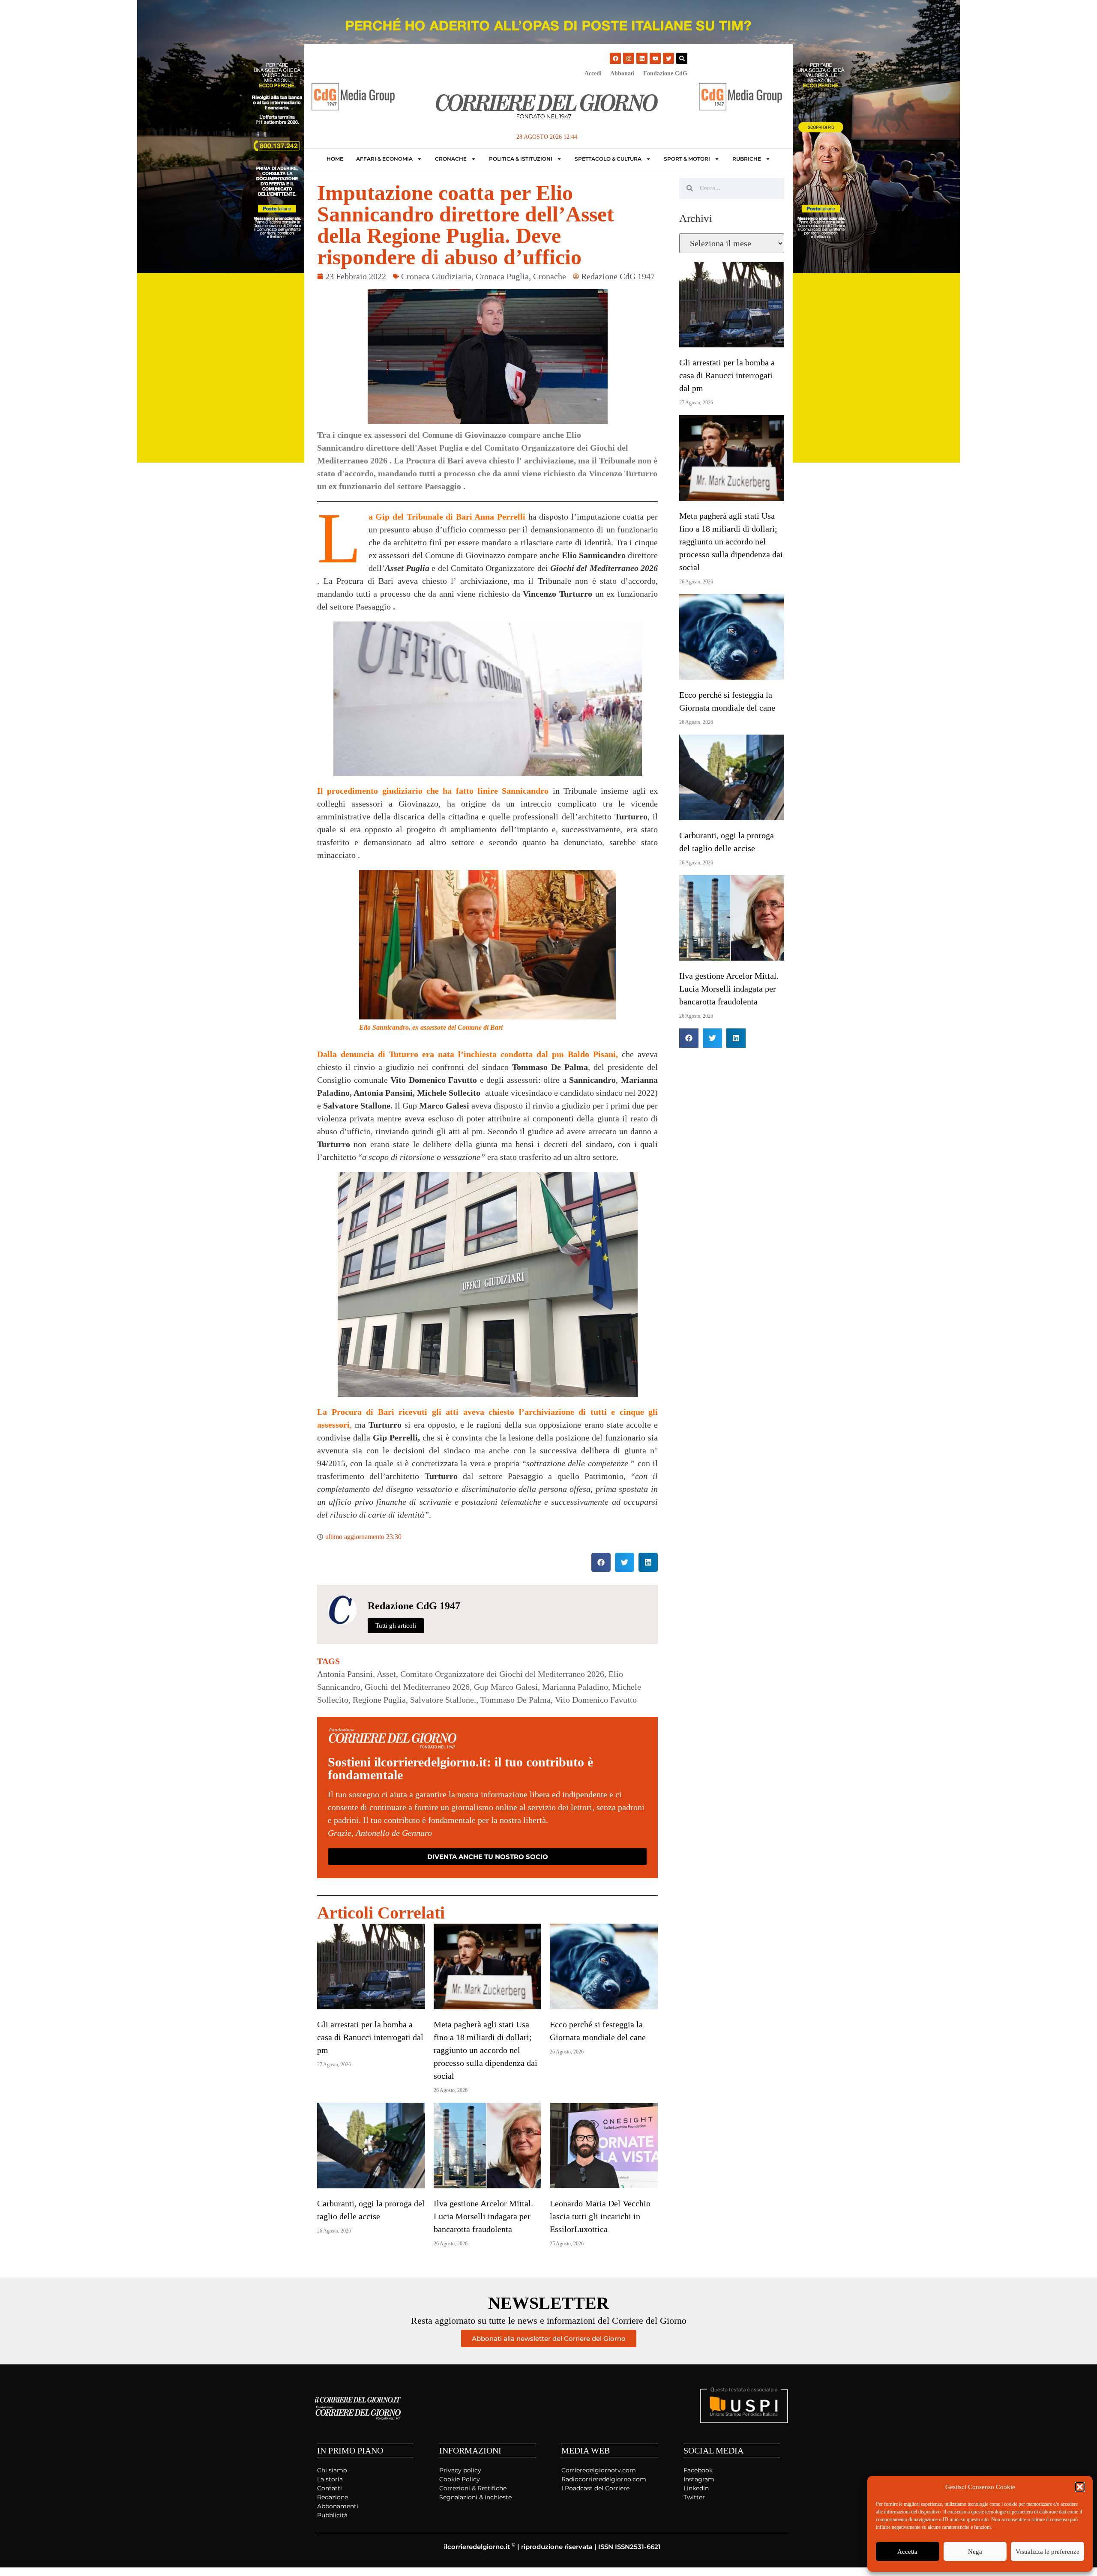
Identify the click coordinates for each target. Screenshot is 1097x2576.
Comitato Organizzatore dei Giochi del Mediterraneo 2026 (502, 1674)
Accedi (593, 73)
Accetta (907, 2552)
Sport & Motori (687, 159)
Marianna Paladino (575, 1687)
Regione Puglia (379, 1700)
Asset (386, 1674)
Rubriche (747, 159)
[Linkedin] (642, 58)
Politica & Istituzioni (521, 159)
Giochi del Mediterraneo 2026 (417, 1687)
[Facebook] (615, 58)
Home (335, 159)
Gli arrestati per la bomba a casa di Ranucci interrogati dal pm (370, 2037)
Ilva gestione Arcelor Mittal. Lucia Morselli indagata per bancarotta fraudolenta (483, 2216)
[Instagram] (629, 58)
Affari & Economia (384, 159)
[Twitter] (668, 58)
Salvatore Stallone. (443, 1700)
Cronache (451, 159)
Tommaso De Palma (516, 1700)
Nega (975, 2552)
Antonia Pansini (345, 1674)
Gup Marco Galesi (506, 1687)
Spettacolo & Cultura (608, 159)
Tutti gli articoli (396, 1626)
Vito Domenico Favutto (596, 1700)
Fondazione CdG (665, 73)
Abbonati (622, 73)
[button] (1080, 2487)
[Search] (682, 58)
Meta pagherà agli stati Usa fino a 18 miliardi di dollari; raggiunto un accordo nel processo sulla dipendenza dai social (486, 2050)
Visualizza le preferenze (1048, 2552)
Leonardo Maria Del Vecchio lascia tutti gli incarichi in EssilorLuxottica (600, 2216)
